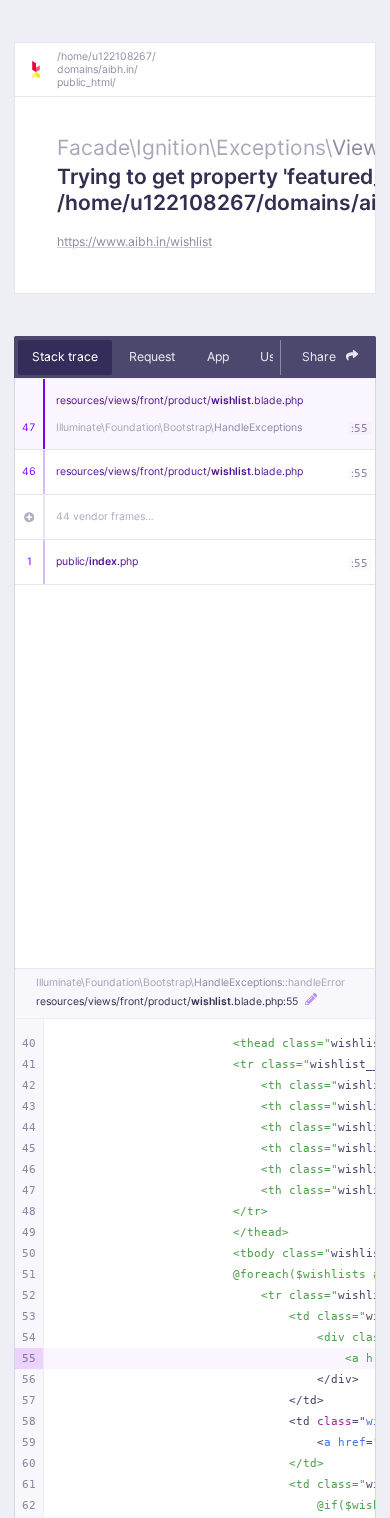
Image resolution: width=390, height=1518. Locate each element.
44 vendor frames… (105, 516)
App (218, 356)
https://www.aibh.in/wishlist (134, 241)
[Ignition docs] (43, 70)
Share (320, 356)
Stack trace (65, 356)
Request (152, 356)
